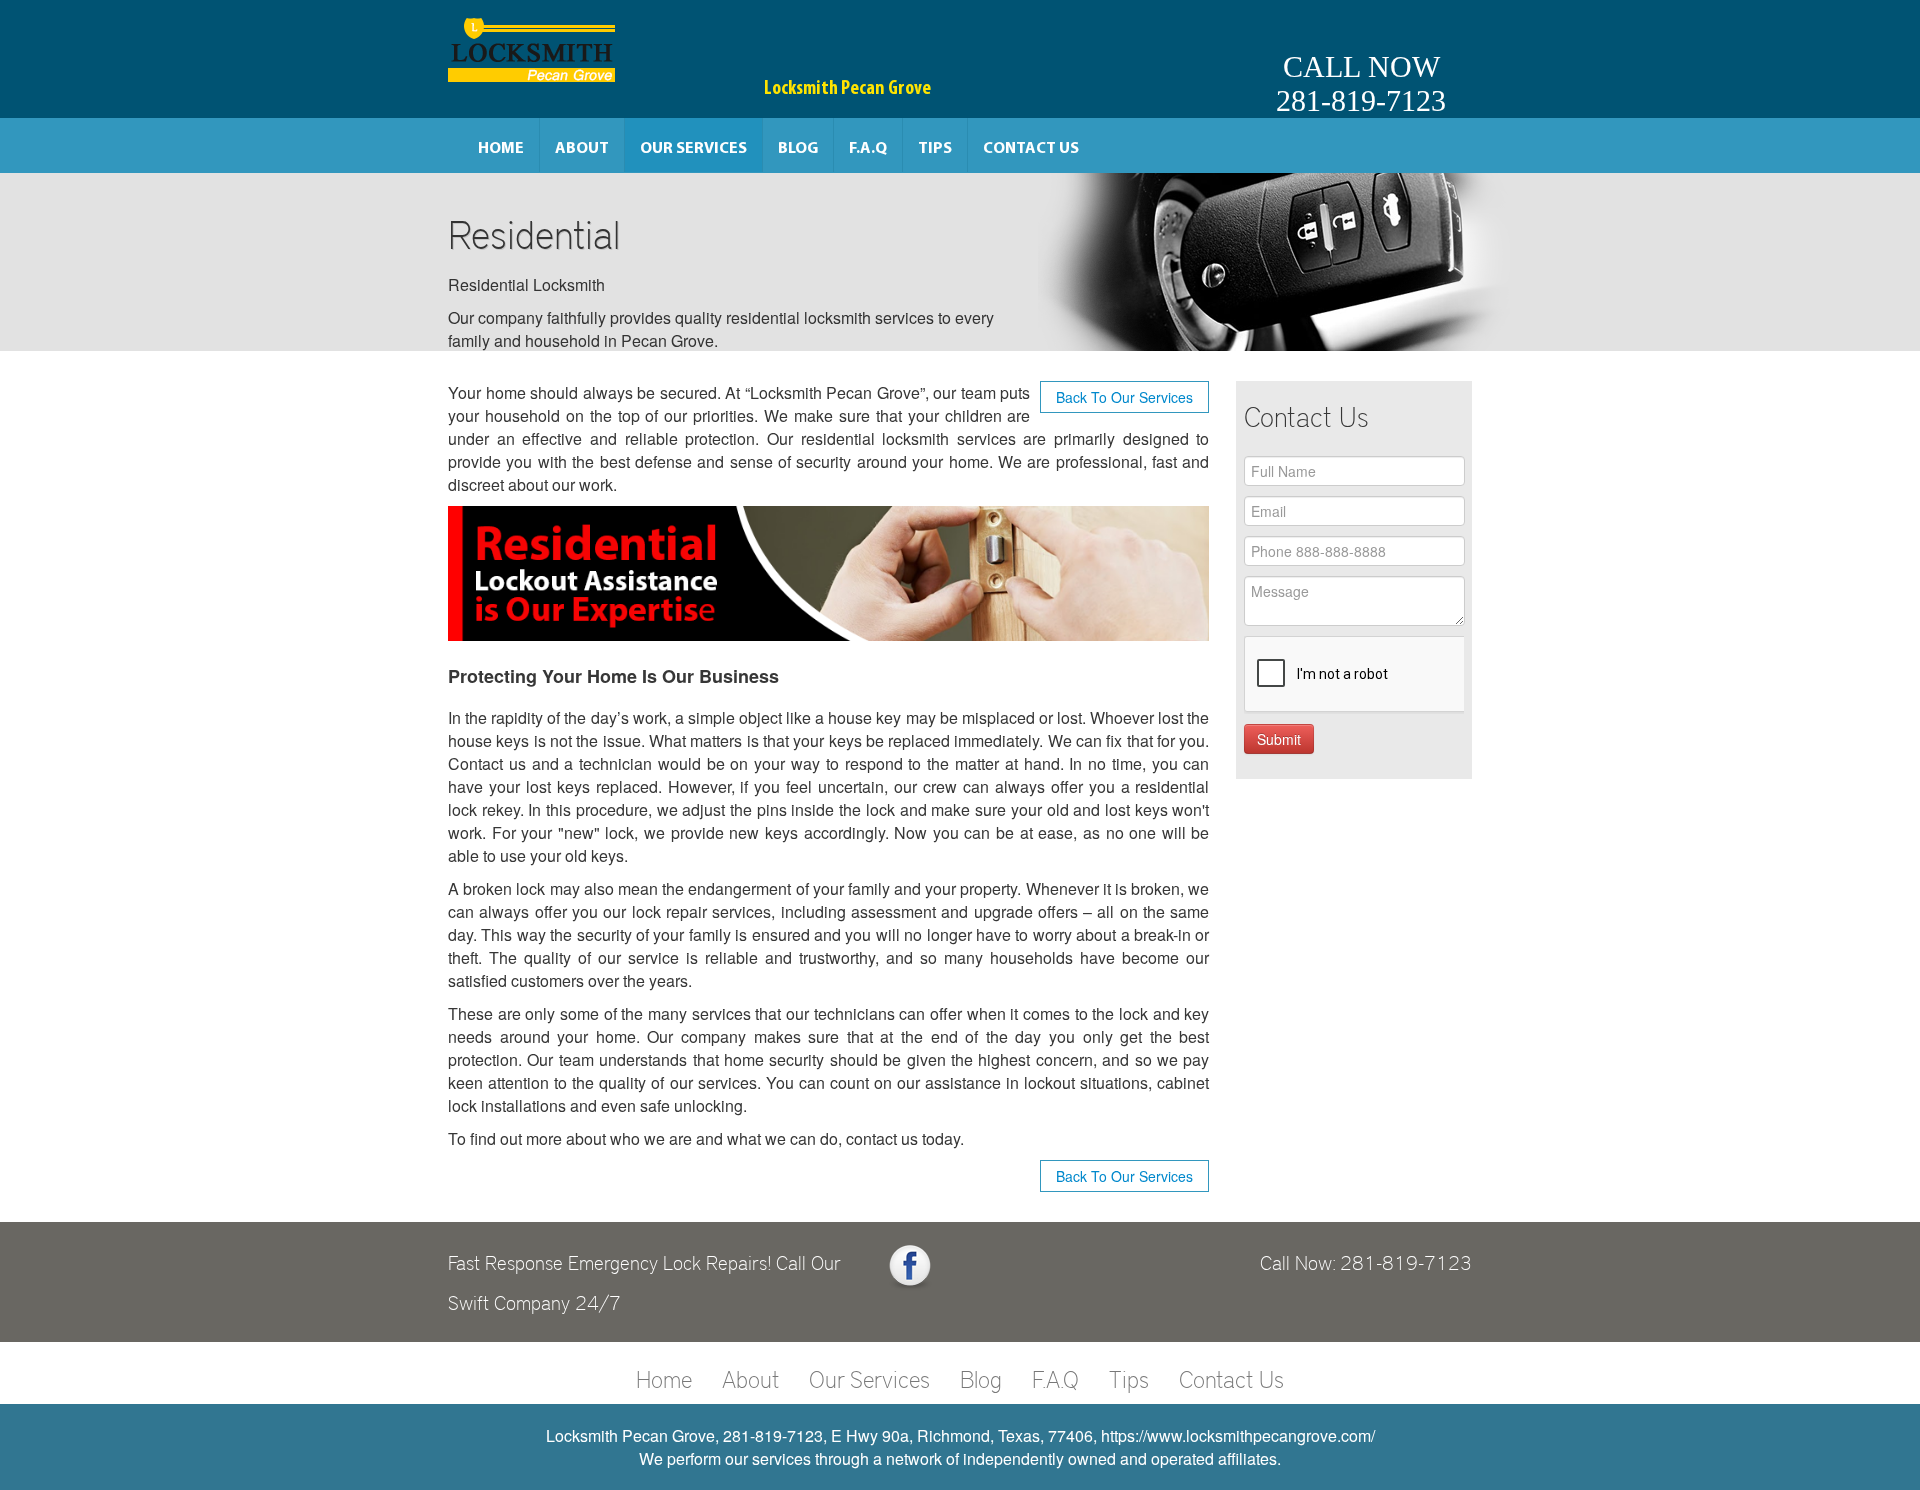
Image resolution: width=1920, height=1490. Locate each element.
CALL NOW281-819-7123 (1361, 83)
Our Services (693, 149)
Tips (935, 149)
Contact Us (1031, 149)
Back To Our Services (1124, 397)
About (582, 149)
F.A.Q (868, 149)
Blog (798, 149)
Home (501, 149)
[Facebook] (910, 1267)
